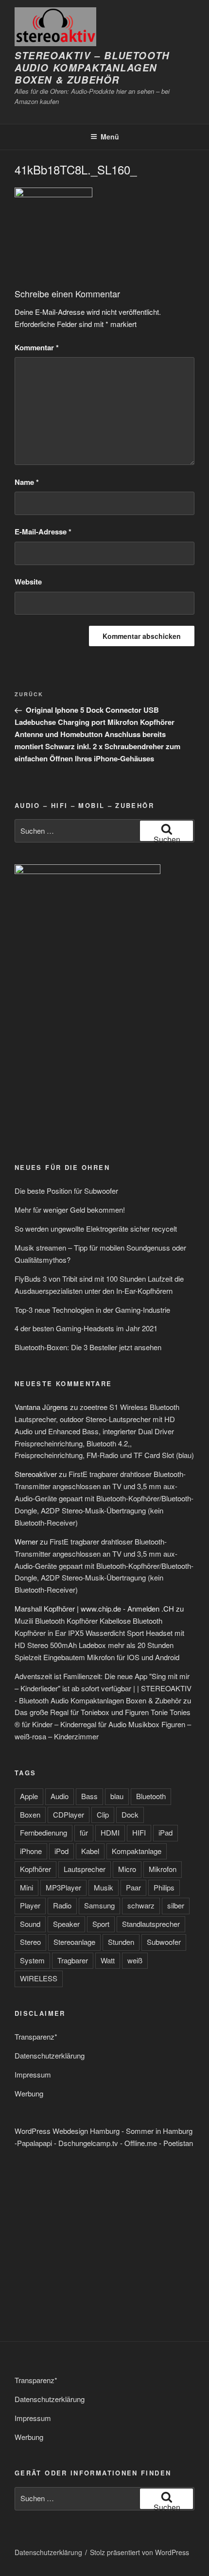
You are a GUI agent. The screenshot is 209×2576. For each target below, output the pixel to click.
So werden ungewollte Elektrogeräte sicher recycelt (96, 1228)
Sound (30, 1924)
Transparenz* (36, 2036)
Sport (101, 1924)
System (32, 1960)
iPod (61, 1851)
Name (27, 482)
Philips (164, 1887)
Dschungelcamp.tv (88, 2143)
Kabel (90, 1851)
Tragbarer (73, 1960)
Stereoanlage (74, 1942)
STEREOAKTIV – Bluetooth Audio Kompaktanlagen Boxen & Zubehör (92, 68)
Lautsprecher (85, 1869)
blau (117, 1796)
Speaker (66, 1924)
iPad (165, 1832)
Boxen (30, 1814)
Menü (110, 137)
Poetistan (178, 2143)
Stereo (30, 1942)
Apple (29, 1796)
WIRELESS (39, 1978)
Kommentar (37, 347)
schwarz (141, 1905)
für (84, 1832)
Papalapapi (35, 2143)
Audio (60, 1796)
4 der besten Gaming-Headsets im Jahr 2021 (86, 1328)
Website (28, 582)
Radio (62, 1905)
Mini (26, 1887)
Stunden (121, 1942)
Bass (89, 1796)
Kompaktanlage (137, 1851)
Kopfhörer (35, 1869)
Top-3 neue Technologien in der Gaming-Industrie (92, 1310)
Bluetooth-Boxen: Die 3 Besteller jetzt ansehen (88, 1347)
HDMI (110, 1832)
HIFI (139, 1832)
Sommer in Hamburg (159, 2131)
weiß (135, 1960)
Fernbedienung (44, 1832)
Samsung (99, 1905)
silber (176, 1905)
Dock (130, 1814)
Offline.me (141, 2143)
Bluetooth (151, 1796)
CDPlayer (69, 1814)
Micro (127, 1869)
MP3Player (63, 1887)
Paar (133, 1887)
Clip (103, 1814)
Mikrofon (163, 1869)
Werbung (29, 2093)
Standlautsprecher (151, 1924)
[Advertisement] (74, 1078)
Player (30, 1905)
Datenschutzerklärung (50, 2055)
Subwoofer (164, 1942)
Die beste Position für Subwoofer (66, 1191)
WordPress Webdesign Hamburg (67, 2131)
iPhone (31, 1851)
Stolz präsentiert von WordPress (139, 2552)
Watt (108, 1960)
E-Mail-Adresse (43, 532)
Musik (104, 1887)
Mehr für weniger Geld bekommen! (70, 1210)
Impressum (33, 2074)
